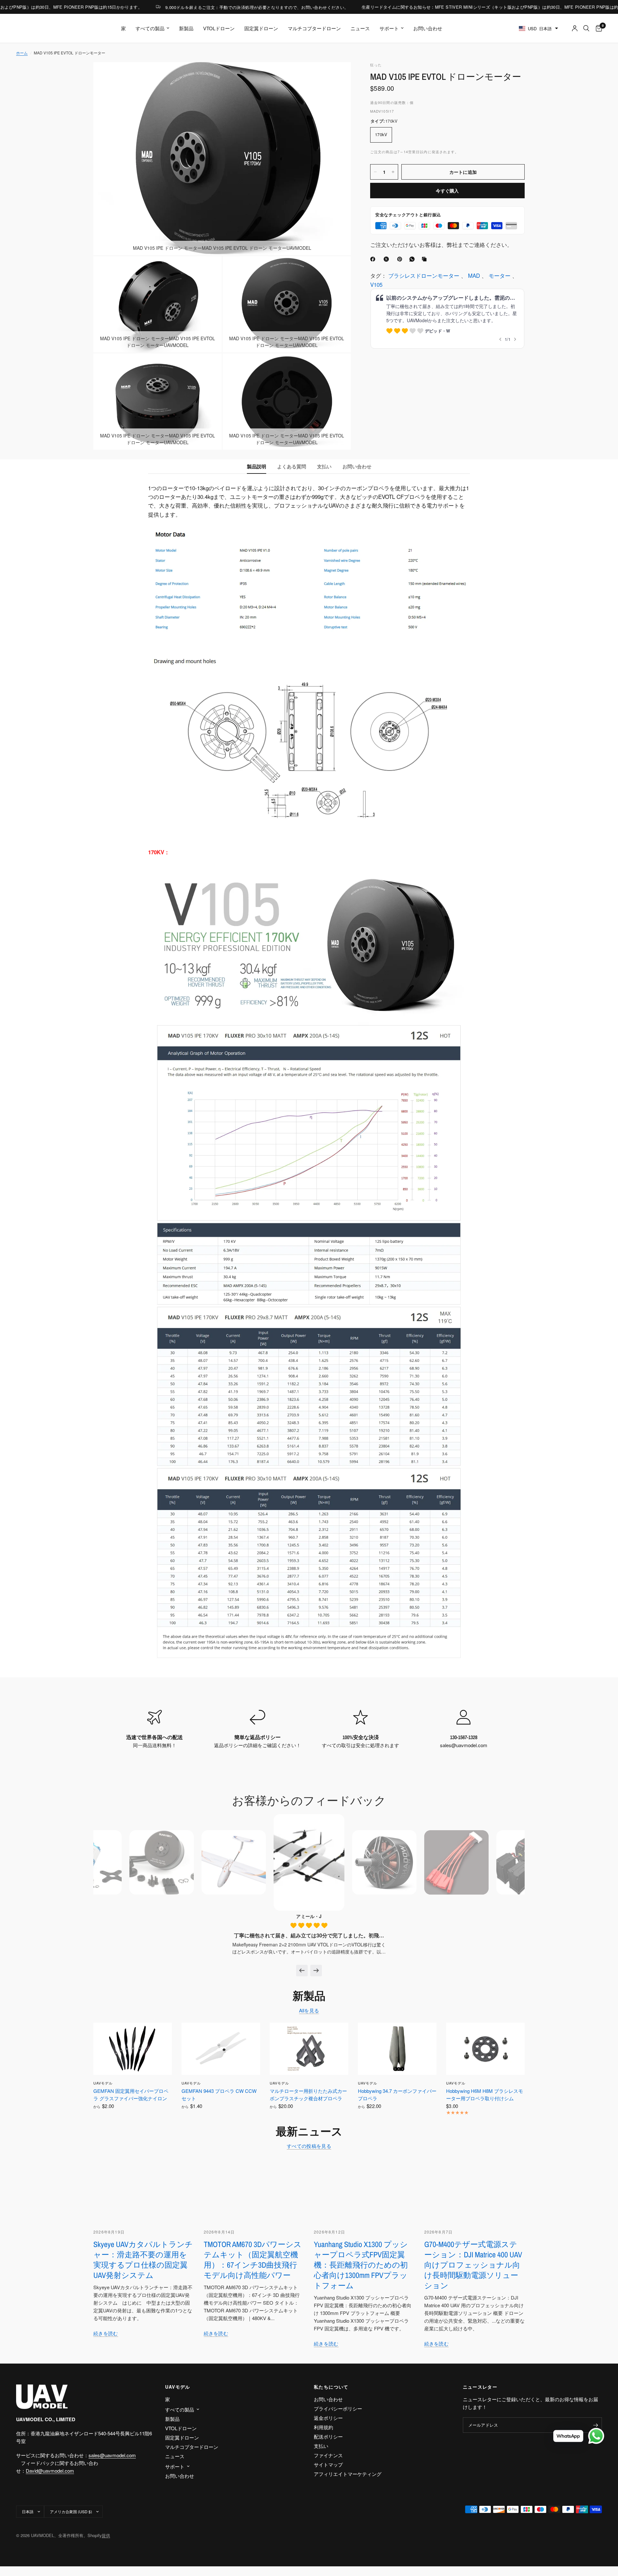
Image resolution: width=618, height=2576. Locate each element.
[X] (388, 259)
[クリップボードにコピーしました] (426, 259)
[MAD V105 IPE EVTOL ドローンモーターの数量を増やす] (393, 172)
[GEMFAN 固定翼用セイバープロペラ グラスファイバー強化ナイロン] (133, 2049)
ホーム (22, 53)
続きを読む (106, 2333)
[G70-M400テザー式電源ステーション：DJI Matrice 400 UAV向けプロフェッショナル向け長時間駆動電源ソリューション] (475, 2190)
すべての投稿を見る (309, 2146)
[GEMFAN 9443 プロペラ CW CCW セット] (221, 2049)
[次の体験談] (316, 1971)
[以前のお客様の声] (302, 1971)
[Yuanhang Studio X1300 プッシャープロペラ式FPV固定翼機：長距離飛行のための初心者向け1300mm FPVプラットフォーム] (364, 2190)
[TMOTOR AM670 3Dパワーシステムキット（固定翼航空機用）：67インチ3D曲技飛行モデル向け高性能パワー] (254, 2190)
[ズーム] (337, 76)
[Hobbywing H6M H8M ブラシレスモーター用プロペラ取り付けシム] (485, 2049)
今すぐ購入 (447, 191)
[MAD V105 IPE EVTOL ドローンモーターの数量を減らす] (375, 172)
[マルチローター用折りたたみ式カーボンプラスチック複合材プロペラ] (309, 2049)
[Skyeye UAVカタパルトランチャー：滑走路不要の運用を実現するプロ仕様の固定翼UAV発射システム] (144, 2190)
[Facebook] (374, 259)
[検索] (586, 28)
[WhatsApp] (413, 259)
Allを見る (309, 2010)
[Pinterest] (401, 259)
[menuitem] (123, 28)
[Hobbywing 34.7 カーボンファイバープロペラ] (397, 2049)
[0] (597, 28)
